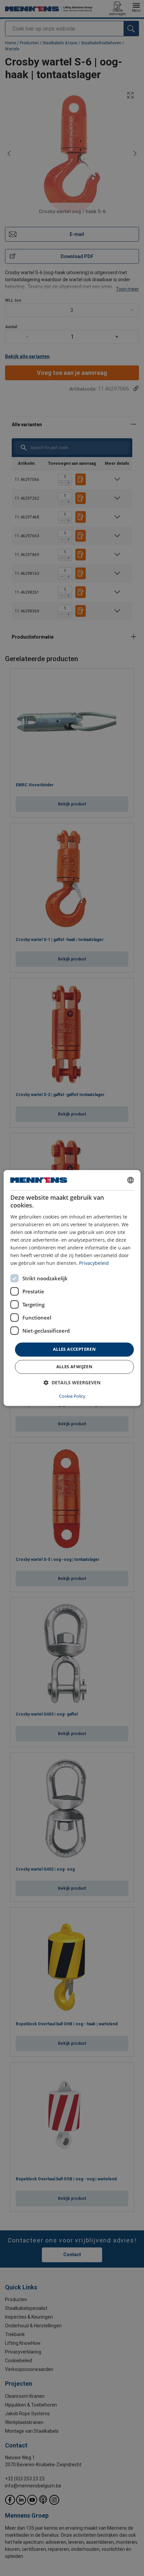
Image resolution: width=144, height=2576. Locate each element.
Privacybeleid (94, 1263)
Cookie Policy (72, 1396)
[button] (72, 1383)
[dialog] (72, 1288)
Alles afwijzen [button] (75, 1367)
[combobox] (130, 1180)
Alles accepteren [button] (74, 1349)
